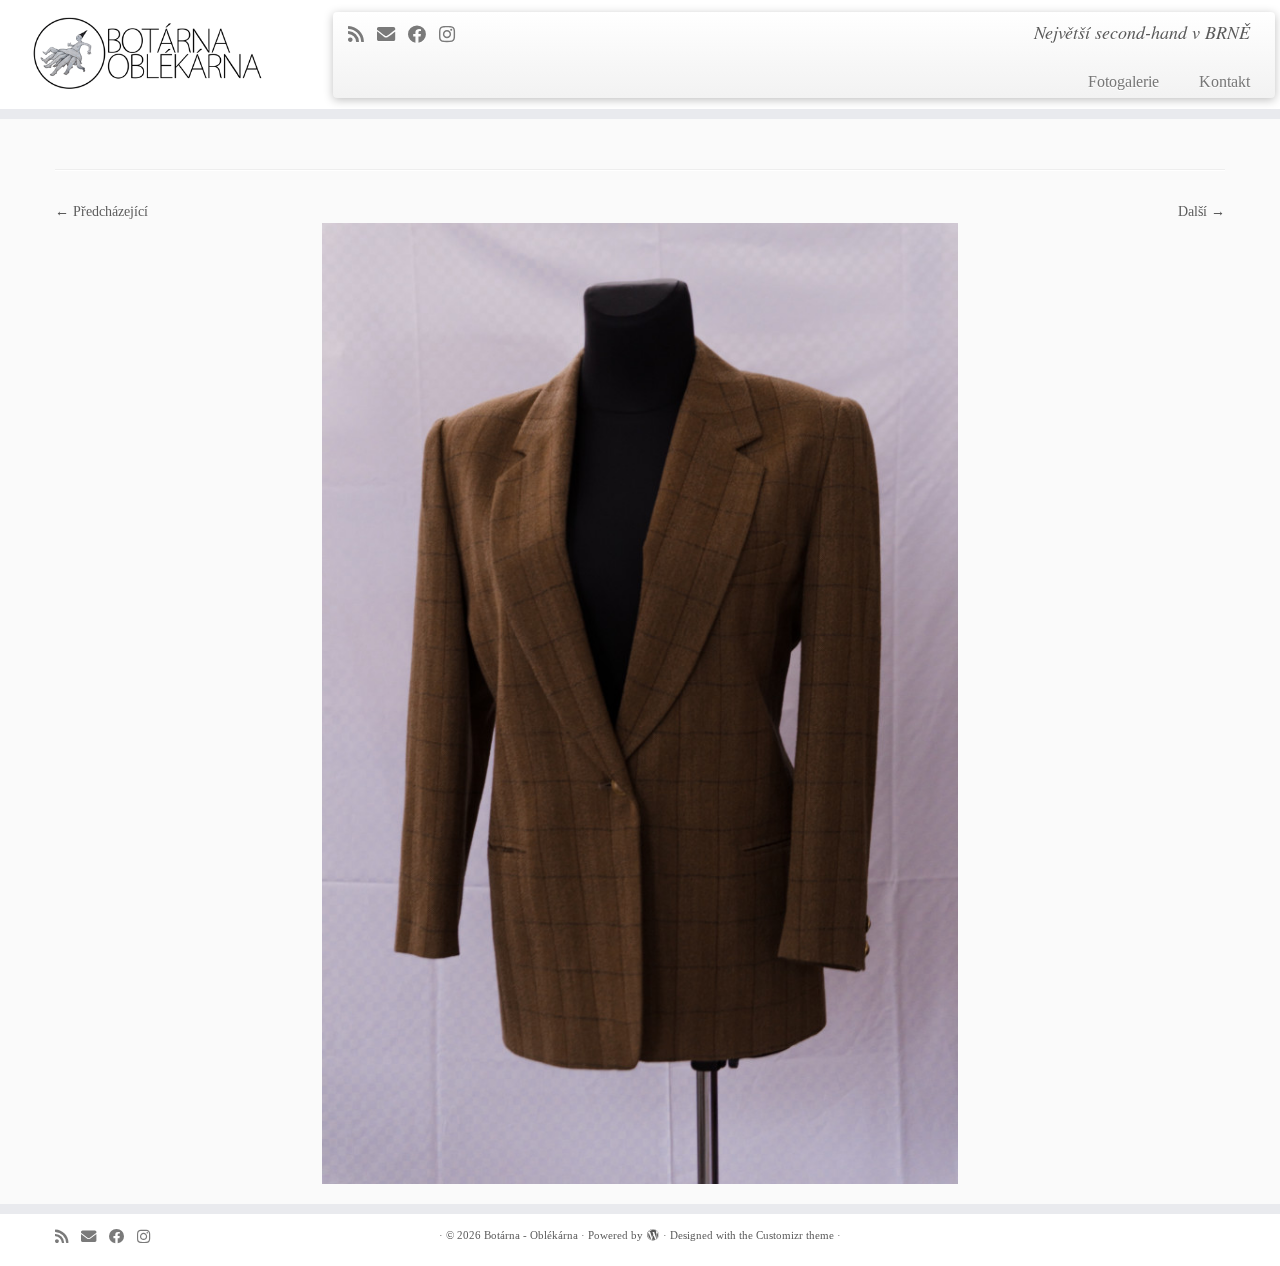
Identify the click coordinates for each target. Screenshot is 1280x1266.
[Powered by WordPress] (653, 1232)
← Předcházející (101, 211)
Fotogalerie (1123, 81)
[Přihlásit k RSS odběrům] (362, 35)
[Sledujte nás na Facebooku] (423, 35)
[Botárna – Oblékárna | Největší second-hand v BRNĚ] (147, 53)
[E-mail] (392, 35)
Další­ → (1201, 211)
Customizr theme (795, 1235)
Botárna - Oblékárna (531, 1235)
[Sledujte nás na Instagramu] (453, 35)
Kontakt (1224, 81)
